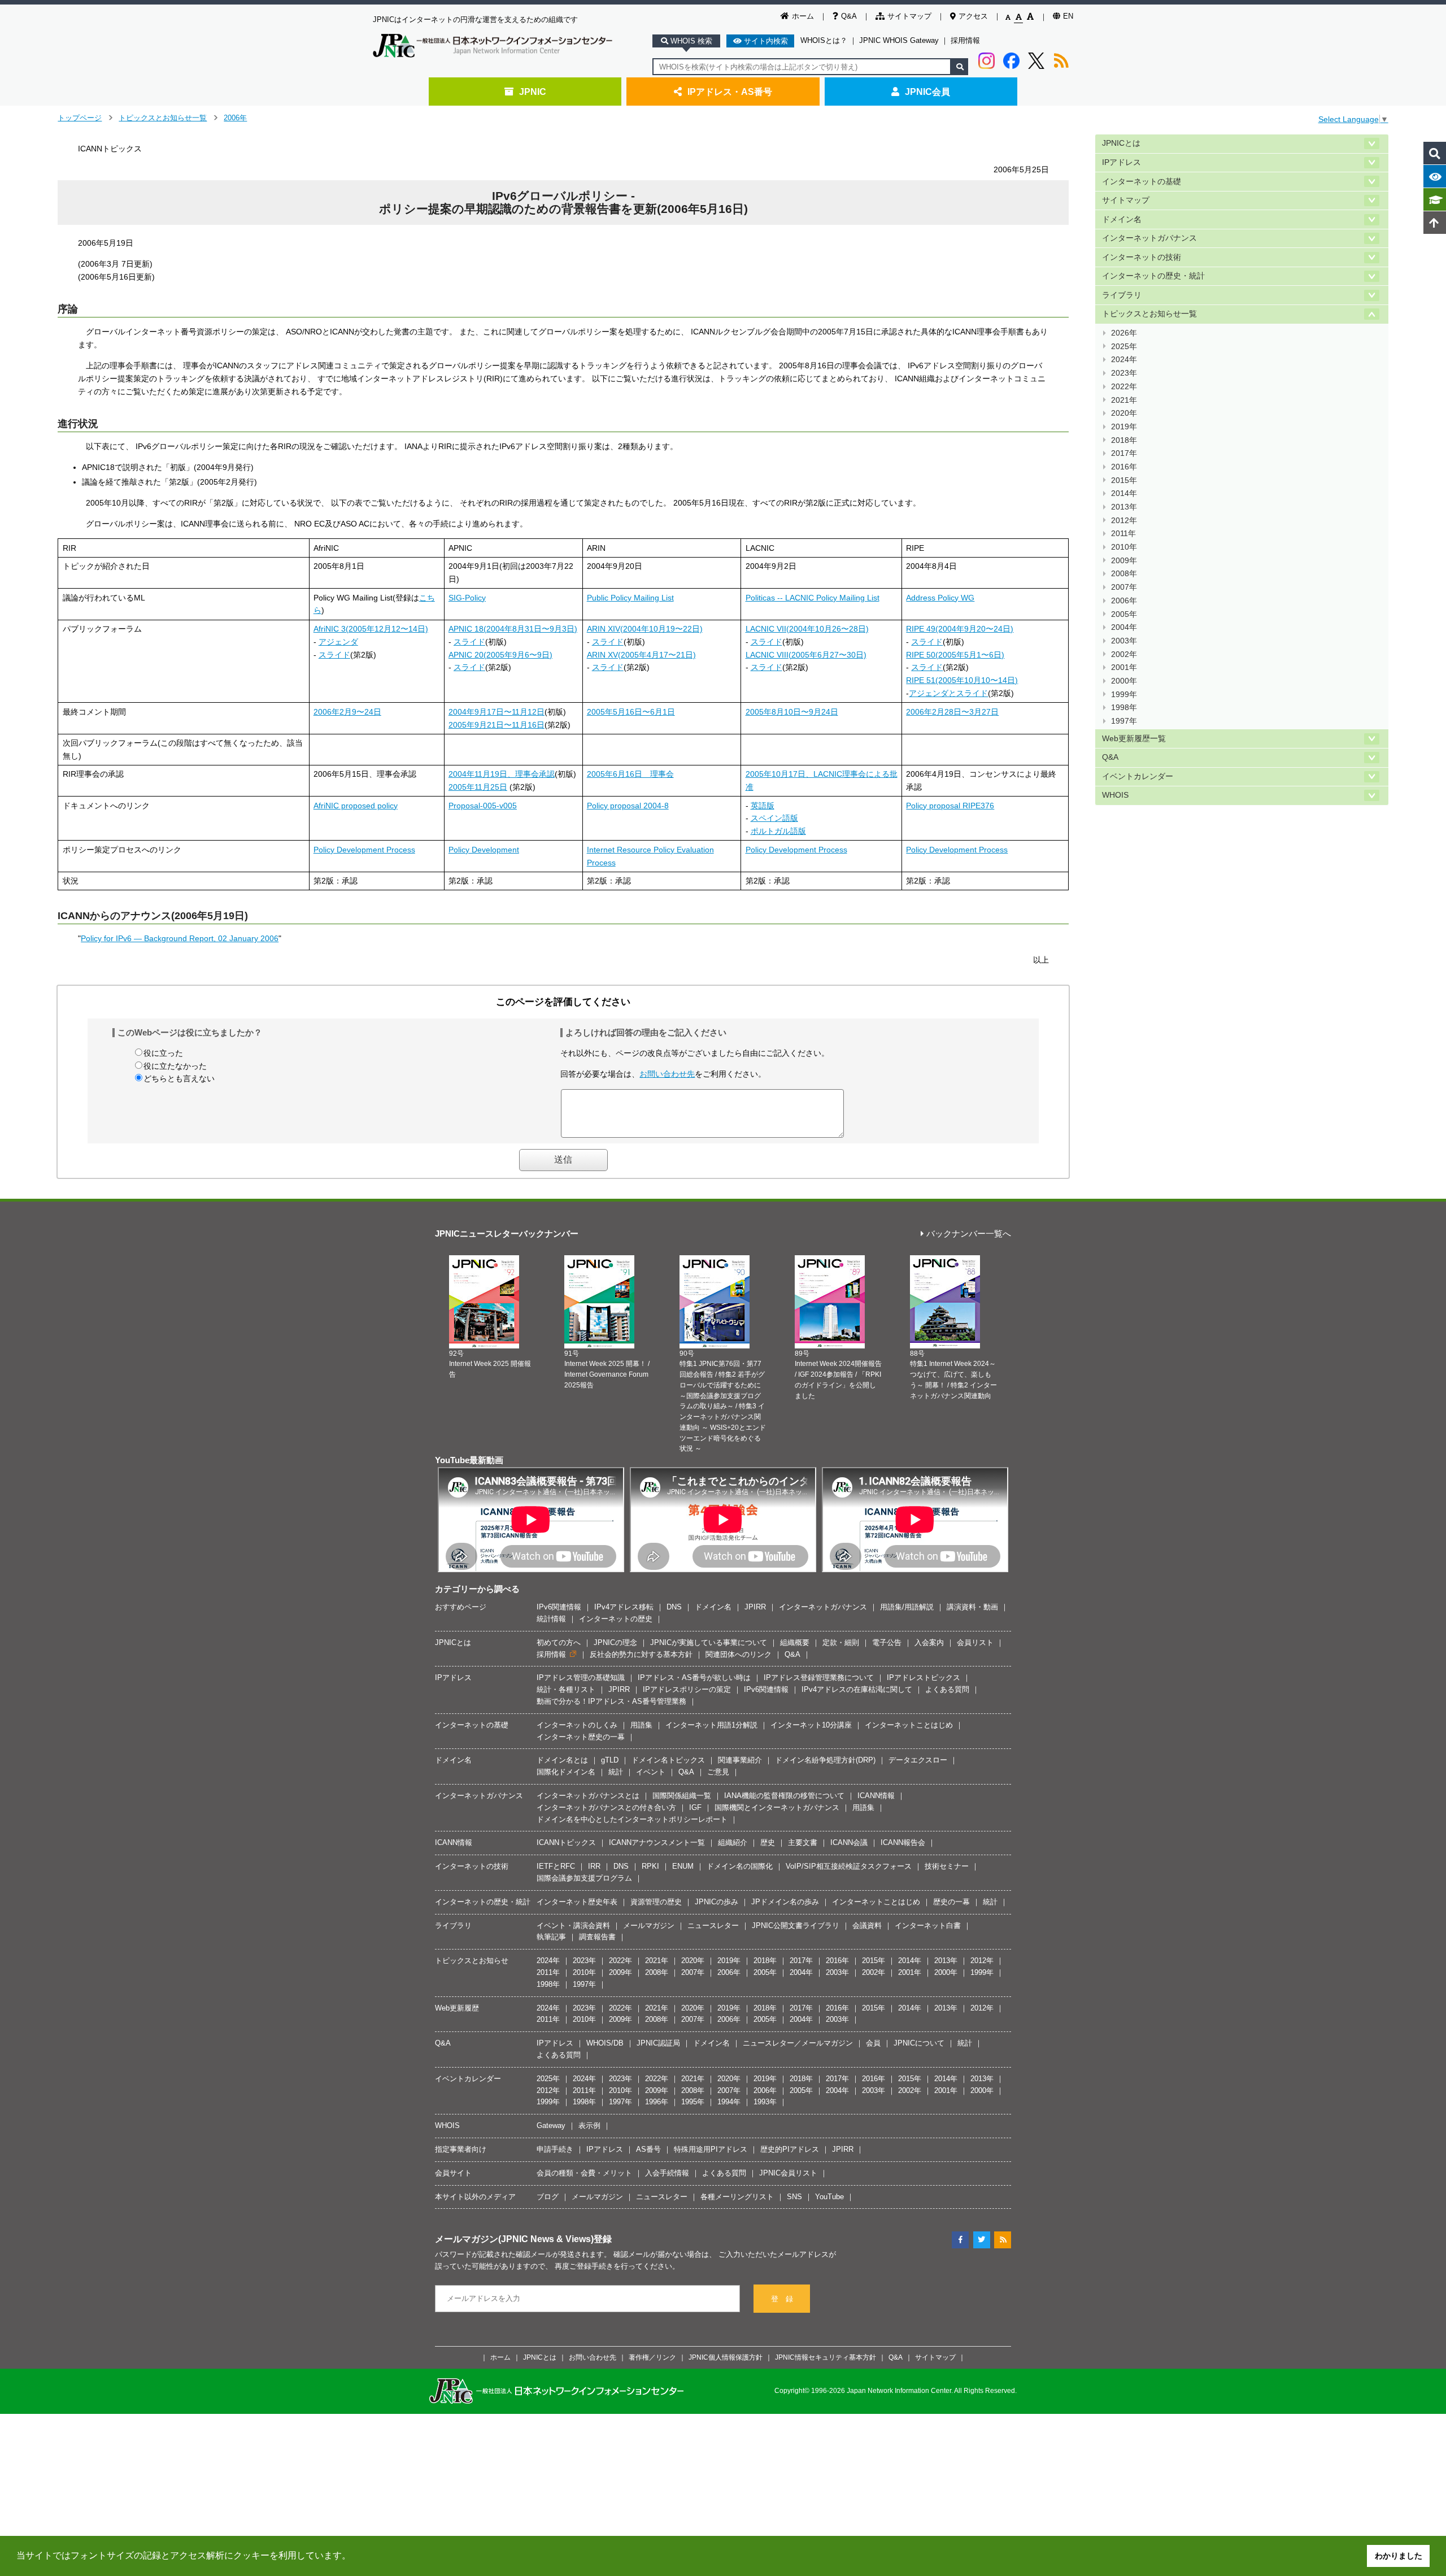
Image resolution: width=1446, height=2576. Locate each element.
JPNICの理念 (615, 1642)
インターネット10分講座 (811, 1725)
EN (1068, 16)
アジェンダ (338, 642)
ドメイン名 (1122, 219)
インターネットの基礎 (1142, 182)
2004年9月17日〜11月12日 (496, 712)
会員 (873, 2043)
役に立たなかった (175, 1066)
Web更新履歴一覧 (1134, 739)
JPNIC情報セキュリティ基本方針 (826, 2357)
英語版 (763, 806)
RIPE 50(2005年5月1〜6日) (955, 655)
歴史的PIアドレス (790, 2149)
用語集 (641, 1725)
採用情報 (965, 40)
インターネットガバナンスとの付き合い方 (606, 1807)
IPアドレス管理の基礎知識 (581, 1678)
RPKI (650, 1866)
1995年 (693, 2102)
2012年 (1124, 521)
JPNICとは (1121, 143)
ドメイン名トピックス (668, 1760)
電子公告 (887, 1642)
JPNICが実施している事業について (709, 1642)
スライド (334, 655)
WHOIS (1115, 795)
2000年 (1124, 681)
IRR (594, 1866)
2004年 (1124, 627)
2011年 (1123, 534)
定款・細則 (841, 1642)
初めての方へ (559, 1642)
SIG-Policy (467, 598)
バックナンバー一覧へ (969, 1234)
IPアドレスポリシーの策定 (687, 1689)
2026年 (1124, 333)
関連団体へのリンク (739, 1654)
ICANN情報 (876, 1796)
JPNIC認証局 (658, 2043)
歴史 (768, 1842)
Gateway (551, 2125)
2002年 (1124, 654)
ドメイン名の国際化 (740, 1866)
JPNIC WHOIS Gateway (899, 40)
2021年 (1124, 400)
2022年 (1124, 387)
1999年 (1124, 695)
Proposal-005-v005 (483, 806)
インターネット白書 (928, 1926)
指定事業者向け (461, 2149)
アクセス (973, 16)
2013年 (1124, 507)
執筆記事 (551, 1937)
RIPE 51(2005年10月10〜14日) (962, 680)
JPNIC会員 (927, 92)
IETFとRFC (556, 1866)
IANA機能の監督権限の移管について (784, 1796)
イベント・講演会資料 (573, 1926)
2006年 (235, 118)
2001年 (1124, 667)
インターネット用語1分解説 (711, 1725)
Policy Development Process (364, 850)
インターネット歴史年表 (577, 1902)
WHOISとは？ (824, 40)
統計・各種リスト (566, 1689)
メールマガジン (649, 1926)
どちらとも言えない (179, 1078)
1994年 (729, 2102)
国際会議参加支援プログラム (584, 1878)
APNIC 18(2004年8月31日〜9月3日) (513, 629)
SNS (794, 2197)
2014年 (1124, 493)
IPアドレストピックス (924, 1678)
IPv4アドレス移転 (624, 1607)
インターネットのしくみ (577, 1725)
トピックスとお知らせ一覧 (163, 118)
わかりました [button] (1399, 2556)
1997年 (1124, 721)
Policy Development (484, 850)
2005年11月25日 (478, 787)
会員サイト (453, 2173)
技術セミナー (947, 1866)
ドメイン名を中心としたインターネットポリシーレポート (632, 1819)
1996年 (657, 2102)
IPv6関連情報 (559, 1607)
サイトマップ (909, 16)
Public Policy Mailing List (630, 598)
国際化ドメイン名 (566, 1772)
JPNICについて (919, 2043)
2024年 (1124, 360)
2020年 (1124, 413)
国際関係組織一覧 (682, 1796)
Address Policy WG (940, 598)
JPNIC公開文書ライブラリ (796, 1926)
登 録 (782, 2299)
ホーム (803, 16)
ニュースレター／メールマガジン (798, 2043)
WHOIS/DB (605, 2043)
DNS (674, 1607)
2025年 (1124, 347)
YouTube (829, 2197)
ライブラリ (1122, 295)
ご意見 (718, 1772)
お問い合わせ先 (667, 1074)
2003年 (1124, 641)
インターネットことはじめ (909, 1725)
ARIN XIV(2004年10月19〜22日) (645, 629)
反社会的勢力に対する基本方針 (641, 1654)
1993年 (765, 2102)
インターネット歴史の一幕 (581, 1737)
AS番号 (648, 2149)
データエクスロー (918, 1760)
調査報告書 (597, 1937)
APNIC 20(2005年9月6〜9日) (500, 655)
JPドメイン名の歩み (785, 1902)
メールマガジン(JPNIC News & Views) (514, 2239)
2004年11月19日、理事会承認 (502, 774)
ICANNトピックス (566, 1842)
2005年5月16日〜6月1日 (631, 712)
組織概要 (795, 1642)
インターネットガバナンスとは (588, 1796)
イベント (651, 1772)
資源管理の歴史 (656, 1902)
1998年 (1124, 708)
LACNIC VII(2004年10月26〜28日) (807, 629)
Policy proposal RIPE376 (950, 806)
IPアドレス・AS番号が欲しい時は (694, 1678)
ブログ (548, 2197)
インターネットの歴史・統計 (1153, 276)
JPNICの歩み (717, 1902)
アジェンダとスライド (948, 693)
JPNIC (533, 92)
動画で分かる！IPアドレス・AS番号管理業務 (611, 1701)
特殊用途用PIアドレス (711, 2149)
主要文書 (803, 1842)
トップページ (80, 118)
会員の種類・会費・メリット (584, 2173)
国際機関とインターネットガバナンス (777, 1807)
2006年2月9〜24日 (347, 712)
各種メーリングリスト (737, 2197)
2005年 (1124, 614)
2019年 (1124, 427)
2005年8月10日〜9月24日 (792, 712)
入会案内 (929, 1642)
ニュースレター (713, 1926)
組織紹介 (733, 1842)
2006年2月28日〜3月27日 (952, 712)
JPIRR (755, 1607)
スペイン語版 (774, 818)
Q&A (849, 16)
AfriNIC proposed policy (356, 806)
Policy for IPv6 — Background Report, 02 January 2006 (180, 938)
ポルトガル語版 (778, 831)
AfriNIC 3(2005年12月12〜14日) (371, 629)
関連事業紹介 (740, 1760)
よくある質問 (947, 1689)
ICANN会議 (849, 1842)
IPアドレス (1121, 162)
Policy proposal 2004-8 (628, 806)
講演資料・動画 (972, 1607)
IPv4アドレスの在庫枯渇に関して (857, 1689)
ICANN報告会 (903, 1842)
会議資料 (867, 1926)
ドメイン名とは (562, 1760)
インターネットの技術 (1142, 257)
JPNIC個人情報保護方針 (726, 2357)
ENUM (683, 1866)
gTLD (610, 1760)
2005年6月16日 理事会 (630, 774)
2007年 (1124, 587)
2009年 (1124, 561)
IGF (695, 1807)
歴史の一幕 (951, 1902)
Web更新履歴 (457, 2008)
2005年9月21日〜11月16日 (496, 725)
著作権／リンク (652, 2357)
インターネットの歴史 (616, 1619)
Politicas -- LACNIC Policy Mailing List (813, 598)
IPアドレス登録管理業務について (819, 1678)
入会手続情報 (667, 2173)
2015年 (1124, 480)
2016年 (1124, 467)
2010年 (1124, 547)
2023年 (1124, 373)
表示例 (589, 2125)
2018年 (1124, 440)
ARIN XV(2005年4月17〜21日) (641, 655)
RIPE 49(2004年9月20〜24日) (960, 629)
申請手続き (555, 2149)
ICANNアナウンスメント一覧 (657, 1842)
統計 (616, 1772)
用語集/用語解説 (907, 1607)
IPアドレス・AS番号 (730, 92)
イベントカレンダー (1138, 776)
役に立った (163, 1053)
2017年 (1124, 453)
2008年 (1124, 574)
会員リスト (975, 1642)
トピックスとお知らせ (472, 1961)
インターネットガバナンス (1149, 238)
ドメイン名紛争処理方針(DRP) (825, 1760)
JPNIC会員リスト (788, 2173)
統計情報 (551, 1619)
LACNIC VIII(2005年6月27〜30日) (806, 655)
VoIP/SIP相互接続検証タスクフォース (849, 1866)
